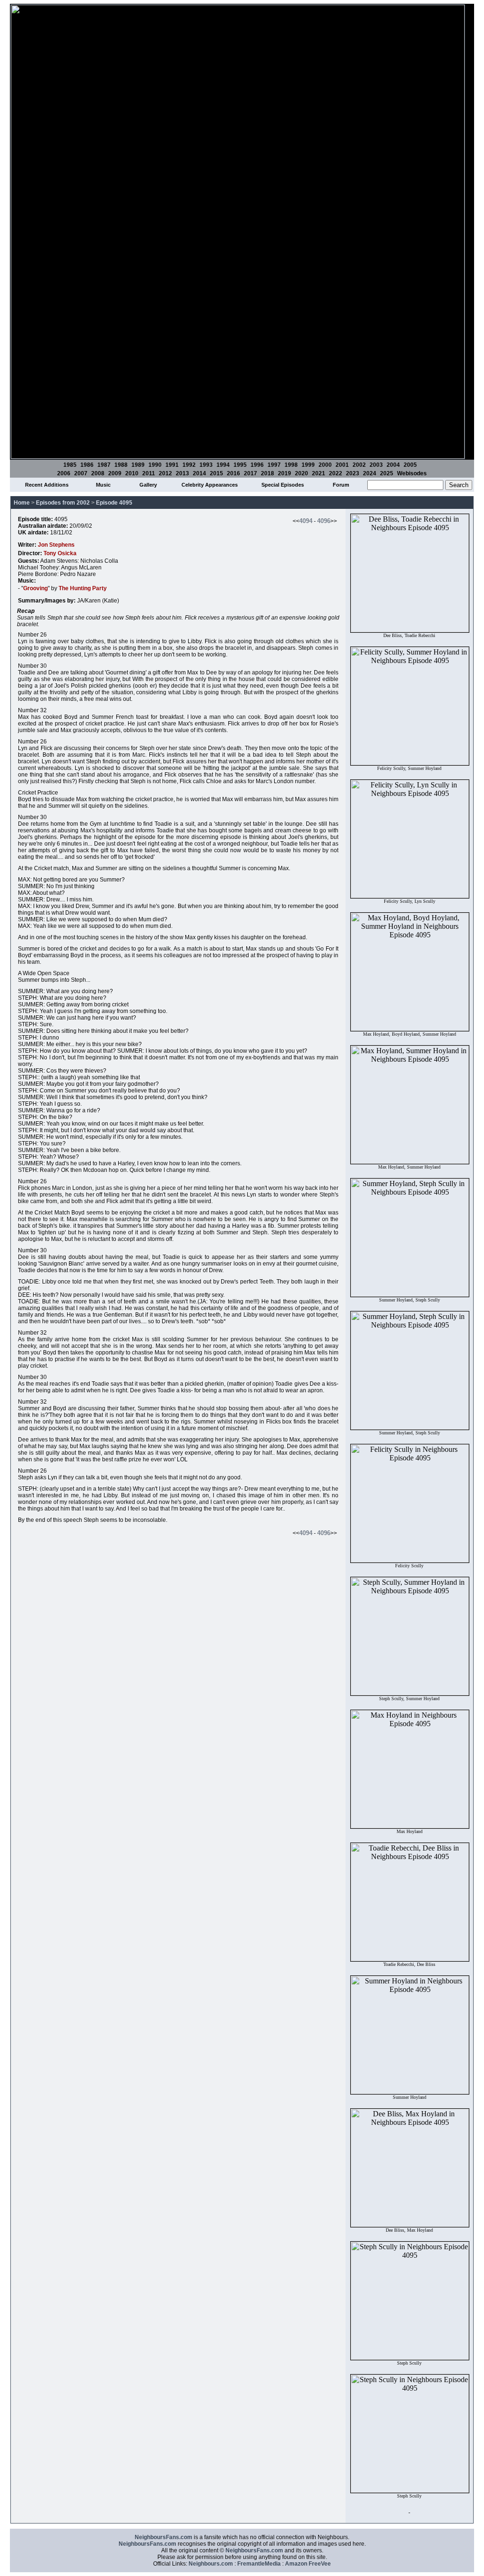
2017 (251, 473)
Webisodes (412, 473)
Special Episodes (283, 485)
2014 (199, 473)
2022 (336, 473)
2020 (302, 473)
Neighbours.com (211, 2564)
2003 (376, 465)
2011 (149, 473)
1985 (70, 465)
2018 (268, 473)
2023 (353, 473)
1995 (240, 465)
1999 (308, 465)
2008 (98, 473)
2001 (342, 465)
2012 (165, 473)
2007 (81, 473)
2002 (359, 465)
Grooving (35, 588)
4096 (324, 521)
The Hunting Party (83, 588)
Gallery (148, 485)
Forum (341, 485)
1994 (223, 465)
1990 (155, 465)
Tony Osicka (60, 553)
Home (22, 503)
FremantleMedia (259, 2564)
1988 (121, 465)
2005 (410, 465)
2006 (64, 473)
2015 (216, 473)
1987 (104, 465)
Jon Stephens (56, 545)
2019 (285, 473)
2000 (325, 465)
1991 (172, 465)
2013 (182, 473)
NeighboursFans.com (164, 2537)
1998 (291, 465)
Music (103, 485)
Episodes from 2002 (63, 503)
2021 (319, 473)
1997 (274, 465)
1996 (257, 465)
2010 (132, 473)
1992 (189, 465)
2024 (370, 473)
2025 (387, 473)
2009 (115, 473)
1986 (87, 465)
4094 (306, 521)
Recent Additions (47, 485)
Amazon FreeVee (308, 2564)
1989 (138, 465)
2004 (393, 465)
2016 (233, 473)
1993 (206, 465)
